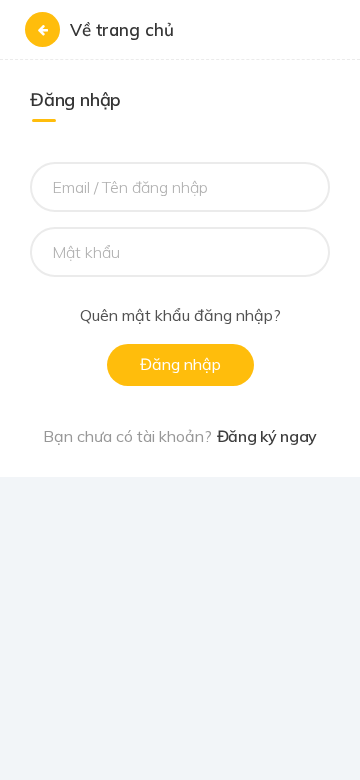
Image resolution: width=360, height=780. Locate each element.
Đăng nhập (180, 364)
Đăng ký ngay (267, 436)
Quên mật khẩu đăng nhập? (180, 316)
